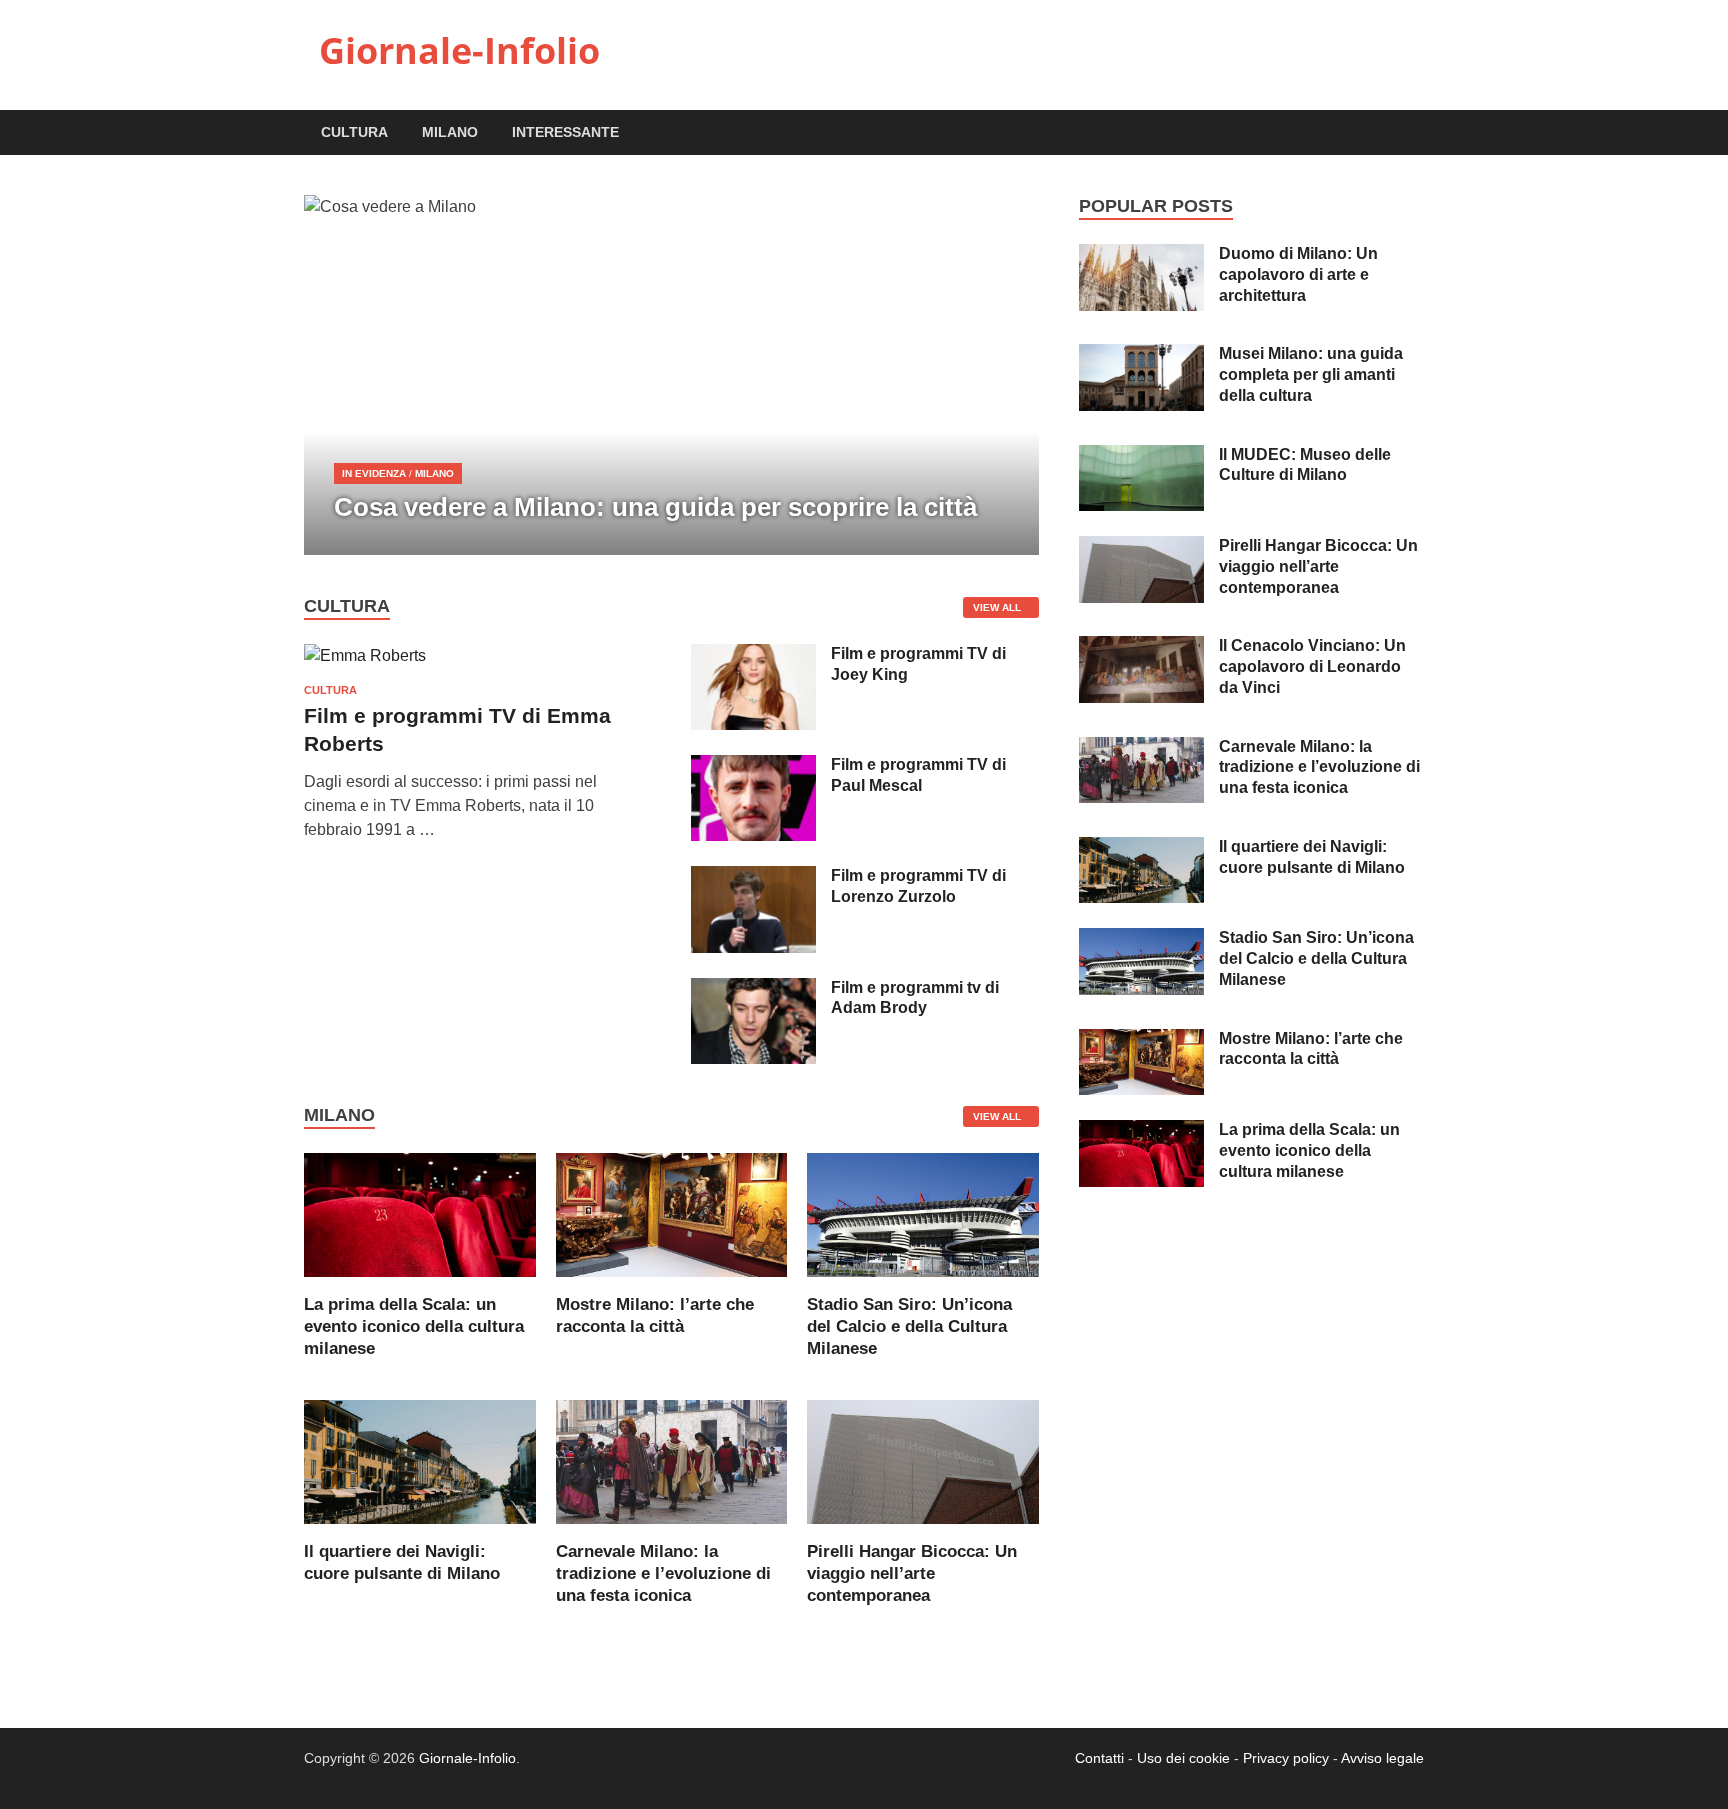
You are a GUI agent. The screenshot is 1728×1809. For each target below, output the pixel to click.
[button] (1007, 375)
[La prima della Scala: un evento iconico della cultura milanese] (420, 1213)
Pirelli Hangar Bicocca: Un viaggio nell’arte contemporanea (912, 1573)
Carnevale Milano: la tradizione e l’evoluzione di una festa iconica (663, 1573)
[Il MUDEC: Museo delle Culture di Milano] (1141, 456)
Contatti (1099, 1758)
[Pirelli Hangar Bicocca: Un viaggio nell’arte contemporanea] (923, 1460)
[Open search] (1414, 133)
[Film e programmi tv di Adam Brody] (753, 989)
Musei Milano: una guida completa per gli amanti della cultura (1311, 374)
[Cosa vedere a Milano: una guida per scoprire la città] (671, 375)
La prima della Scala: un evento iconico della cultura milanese (414, 1326)
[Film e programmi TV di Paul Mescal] (753, 766)
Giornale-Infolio (459, 50)
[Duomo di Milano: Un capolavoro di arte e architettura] (1141, 255)
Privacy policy (1286, 1758)
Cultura (354, 132)
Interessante (565, 132)
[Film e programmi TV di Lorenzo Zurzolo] (753, 877)
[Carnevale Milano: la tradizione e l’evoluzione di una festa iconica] (672, 1460)
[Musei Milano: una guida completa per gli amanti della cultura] (1141, 355)
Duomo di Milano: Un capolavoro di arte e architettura (1298, 274)
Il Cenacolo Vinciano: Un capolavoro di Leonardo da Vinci (1312, 666)
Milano (450, 132)
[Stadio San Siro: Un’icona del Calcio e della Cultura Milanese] (923, 1213)
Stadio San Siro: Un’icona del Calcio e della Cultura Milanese (909, 1326)
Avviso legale (1382, 1758)
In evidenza (374, 473)
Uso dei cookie (1183, 1758)
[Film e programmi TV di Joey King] (753, 655)
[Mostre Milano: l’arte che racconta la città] (672, 1213)
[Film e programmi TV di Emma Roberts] (365, 655)
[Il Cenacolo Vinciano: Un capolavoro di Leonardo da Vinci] (1141, 647)
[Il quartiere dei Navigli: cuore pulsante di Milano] (420, 1460)
